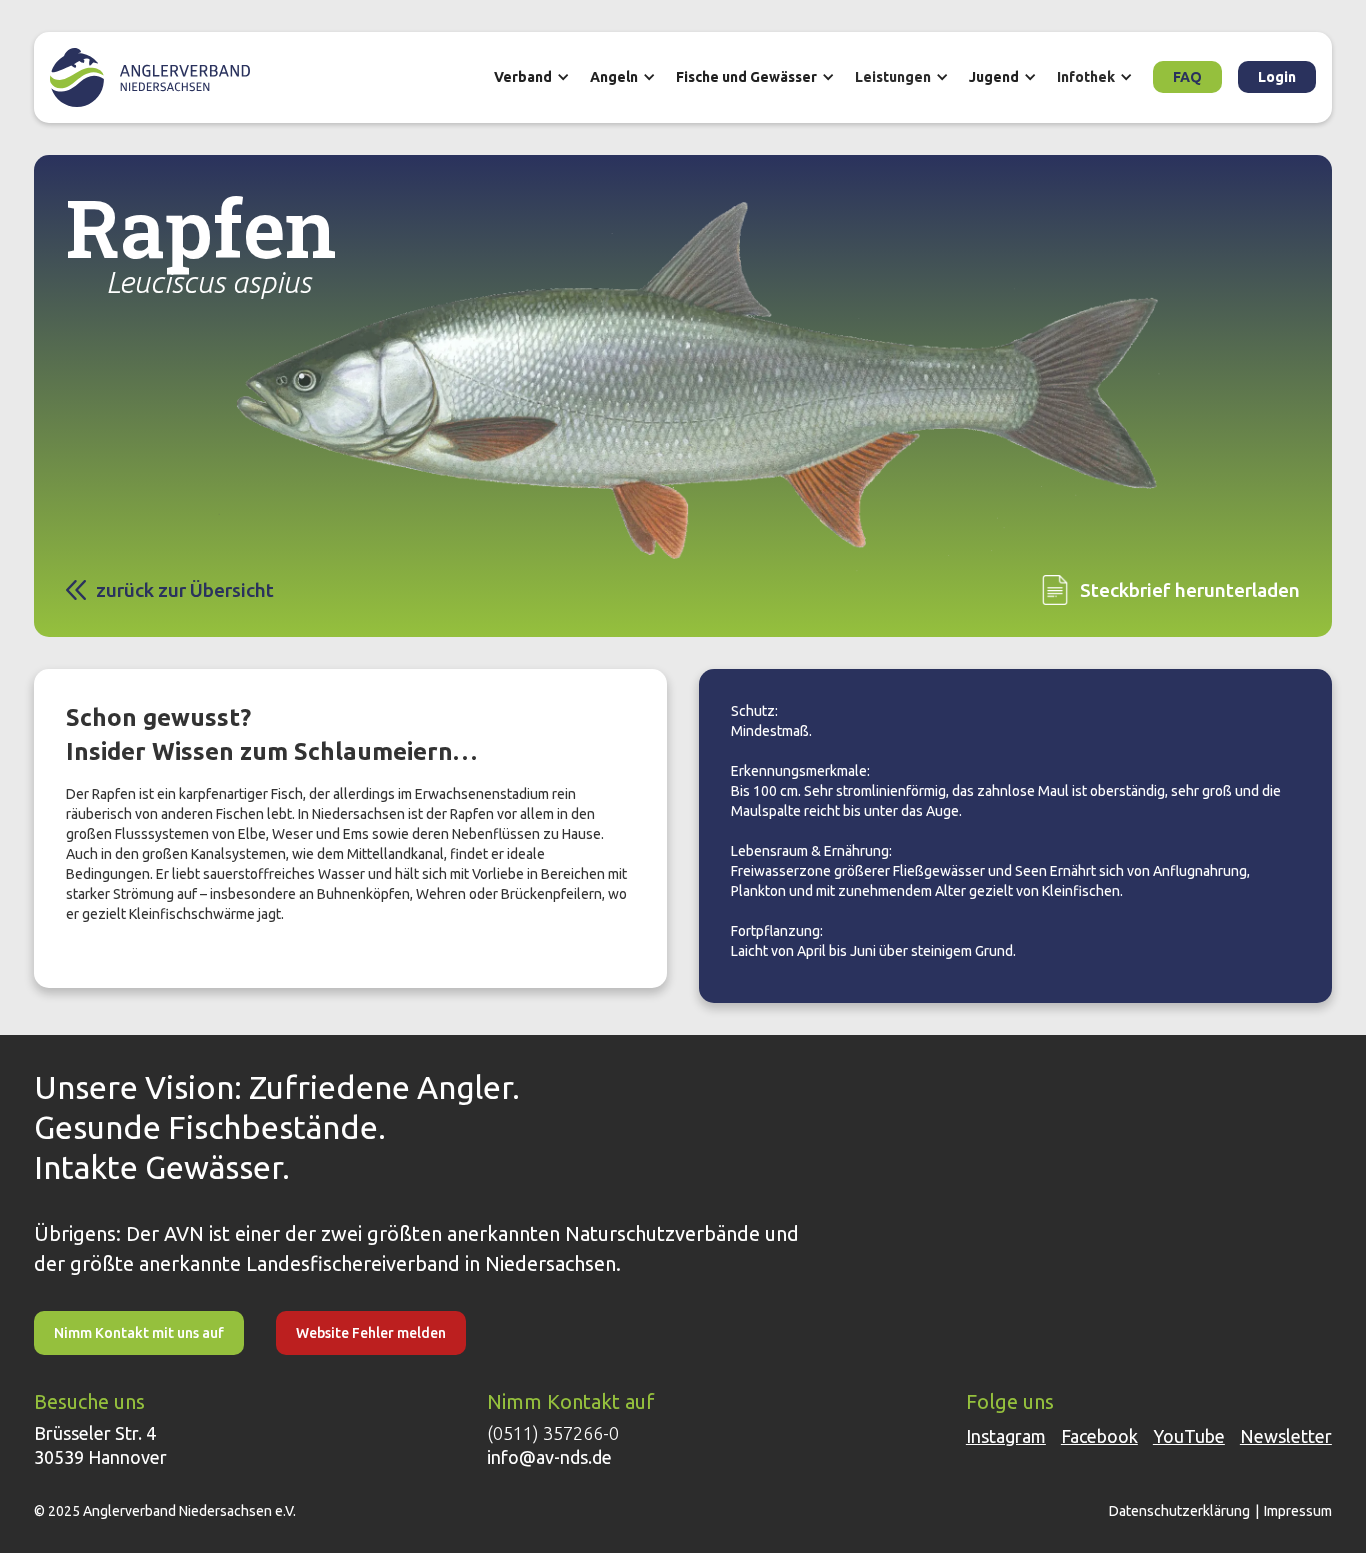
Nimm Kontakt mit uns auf (139, 1333)
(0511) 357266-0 (553, 1433)
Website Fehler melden (371, 1333)
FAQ (1187, 77)
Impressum (1298, 1511)
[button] (542, 77)
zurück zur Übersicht (185, 590)
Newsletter (1286, 1436)
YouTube (1189, 1436)
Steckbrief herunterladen (1190, 590)
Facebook (1099, 1436)
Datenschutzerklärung (1179, 1511)
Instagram (1006, 1436)
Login (1277, 77)
